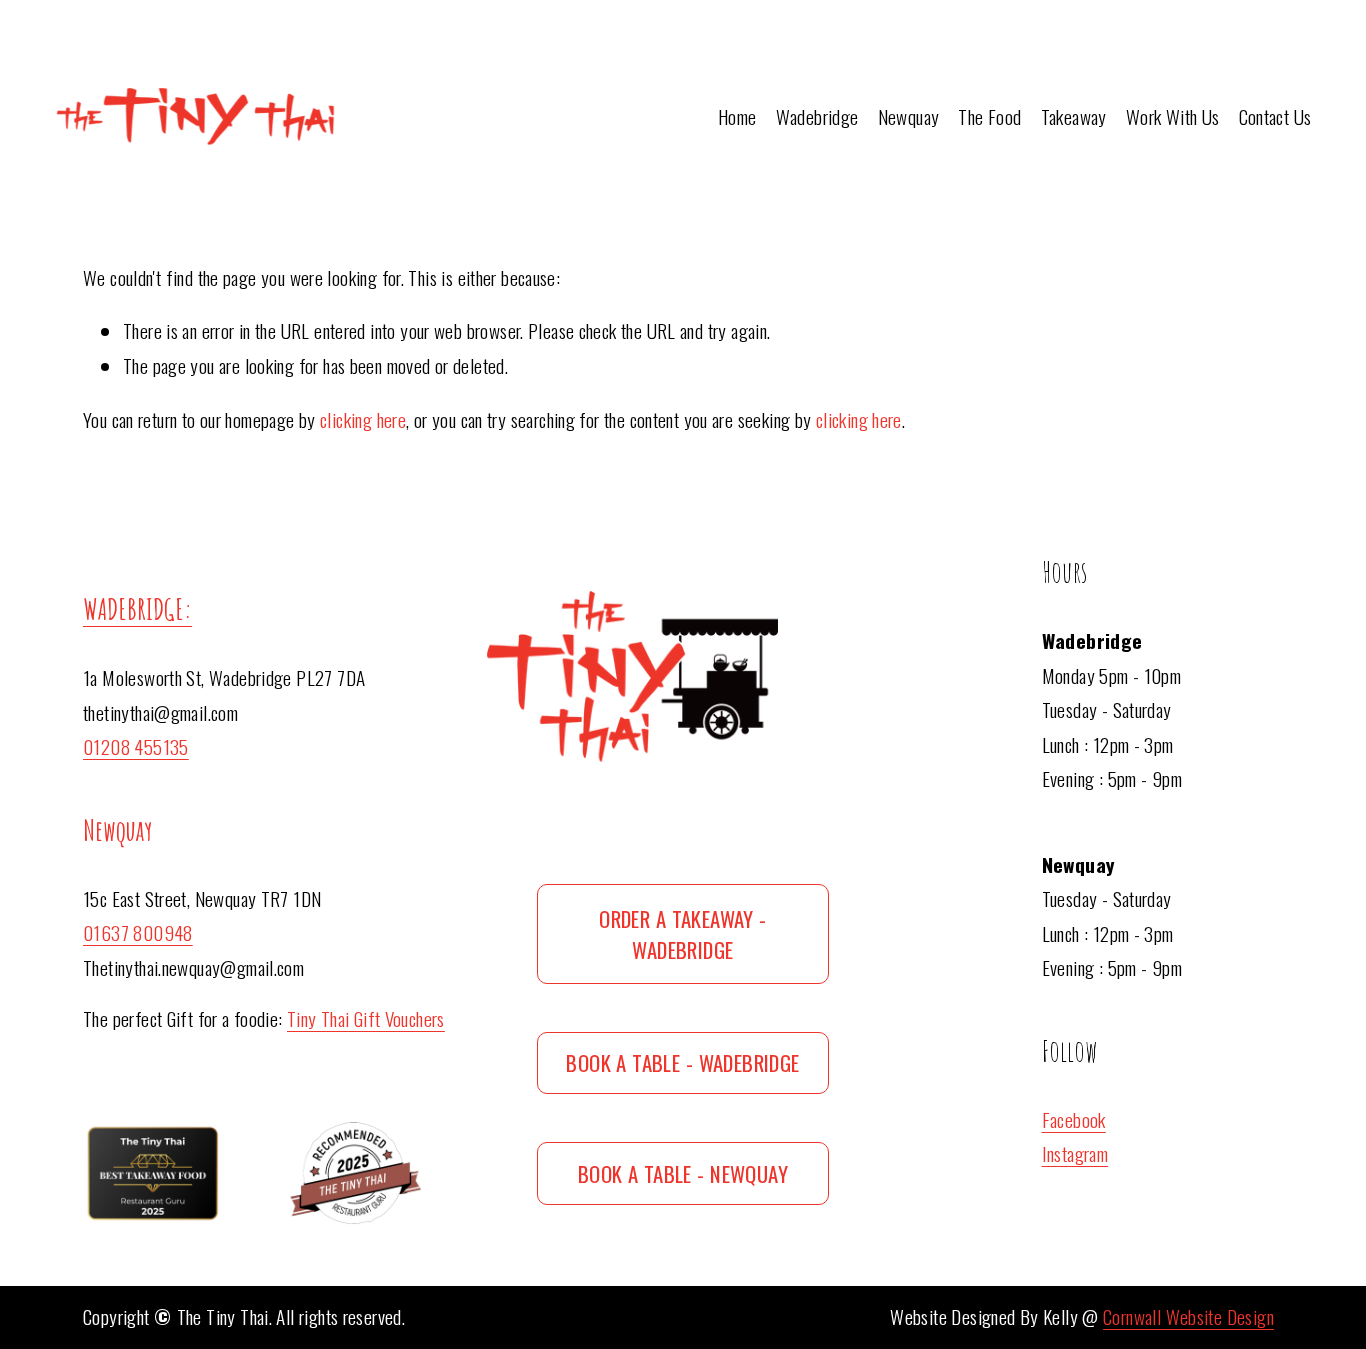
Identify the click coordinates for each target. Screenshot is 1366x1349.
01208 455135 (136, 746)
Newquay (909, 116)
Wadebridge (817, 116)
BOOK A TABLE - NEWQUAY (683, 1173)
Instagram (1075, 1153)
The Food (989, 116)
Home (737, 116)
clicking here (363, 419)
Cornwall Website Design (1188, 1316)
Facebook (1074, 1119)
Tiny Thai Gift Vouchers (366, 1018)
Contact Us (1275, 116)
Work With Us (1173, 116)
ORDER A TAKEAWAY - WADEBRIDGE (683, 934)
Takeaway (1074, 116)
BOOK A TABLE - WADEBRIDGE (682, 1062)
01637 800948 (138, 932)
